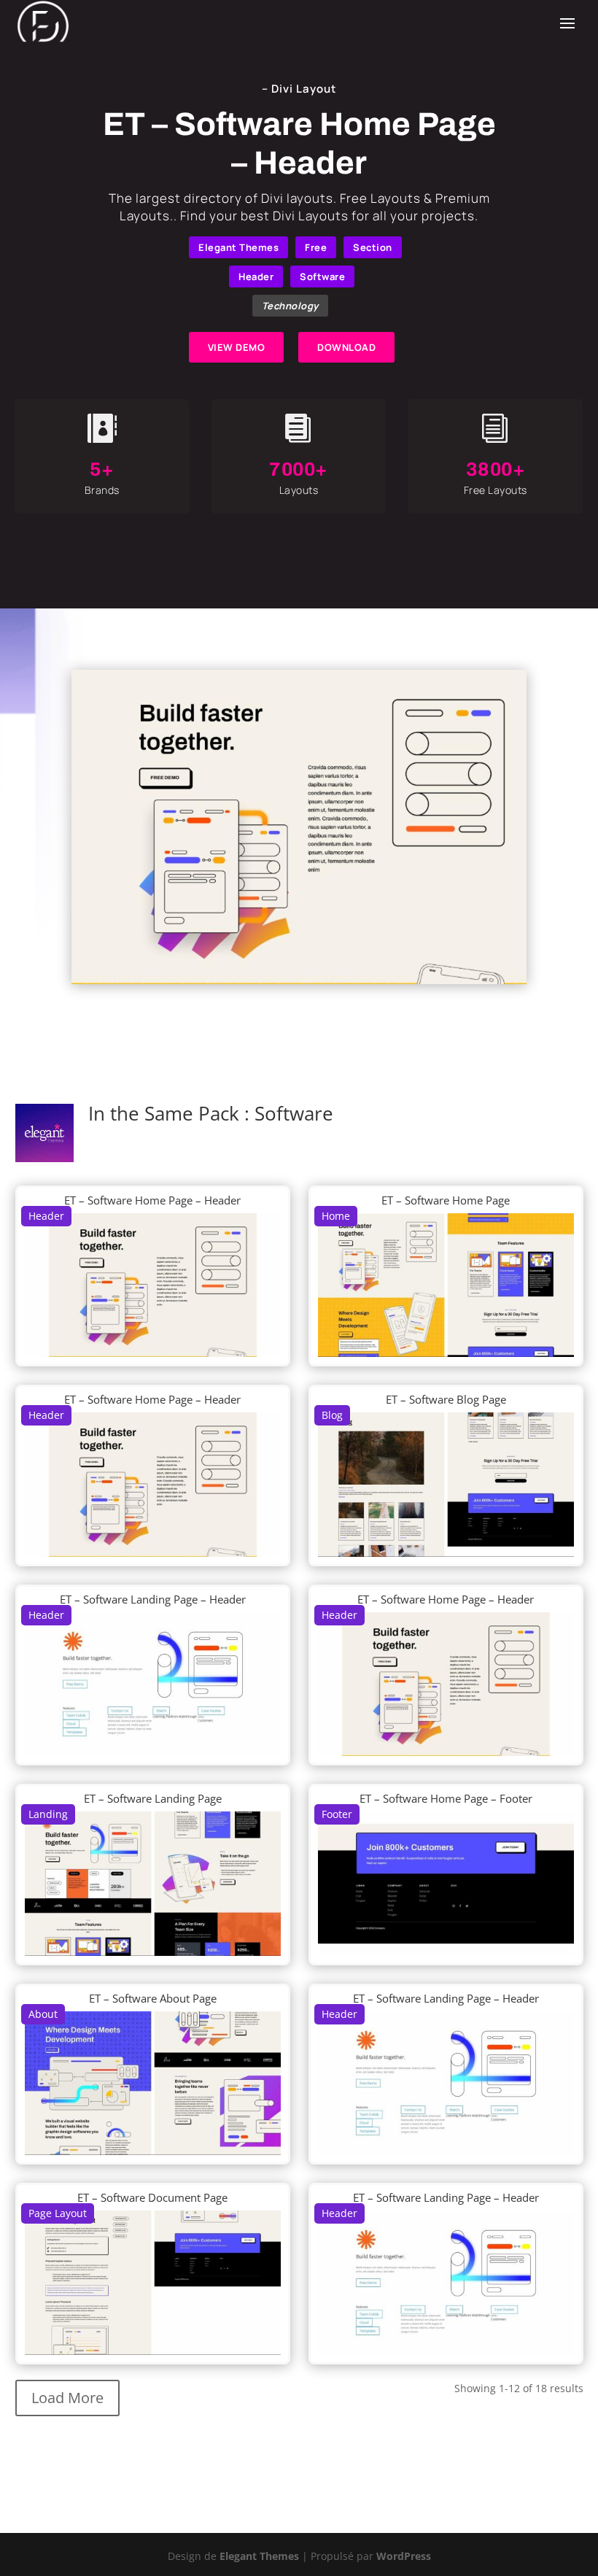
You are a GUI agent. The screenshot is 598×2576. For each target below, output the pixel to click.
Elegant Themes (238, 247)
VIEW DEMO (237, 347)
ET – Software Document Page (152, 2197)
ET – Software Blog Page (446, 1399)
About (43, 2014)
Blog (332, 1415)
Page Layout (58, 2213)
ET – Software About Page (153, 1998)
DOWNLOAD (346, 347)
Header (256, 276)
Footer (337, 1814)
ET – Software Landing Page (153, 1798)
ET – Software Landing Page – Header (153, 1599)
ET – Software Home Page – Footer (446, 1798)
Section (373, 247)
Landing (48, 1814)
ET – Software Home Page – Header (152, 1200)
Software (322, 276)
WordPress (404, 2556)
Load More (67, 2398)
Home (336, 1216)
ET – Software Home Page (446, 1200)
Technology (290, 306)
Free (316, 247)
